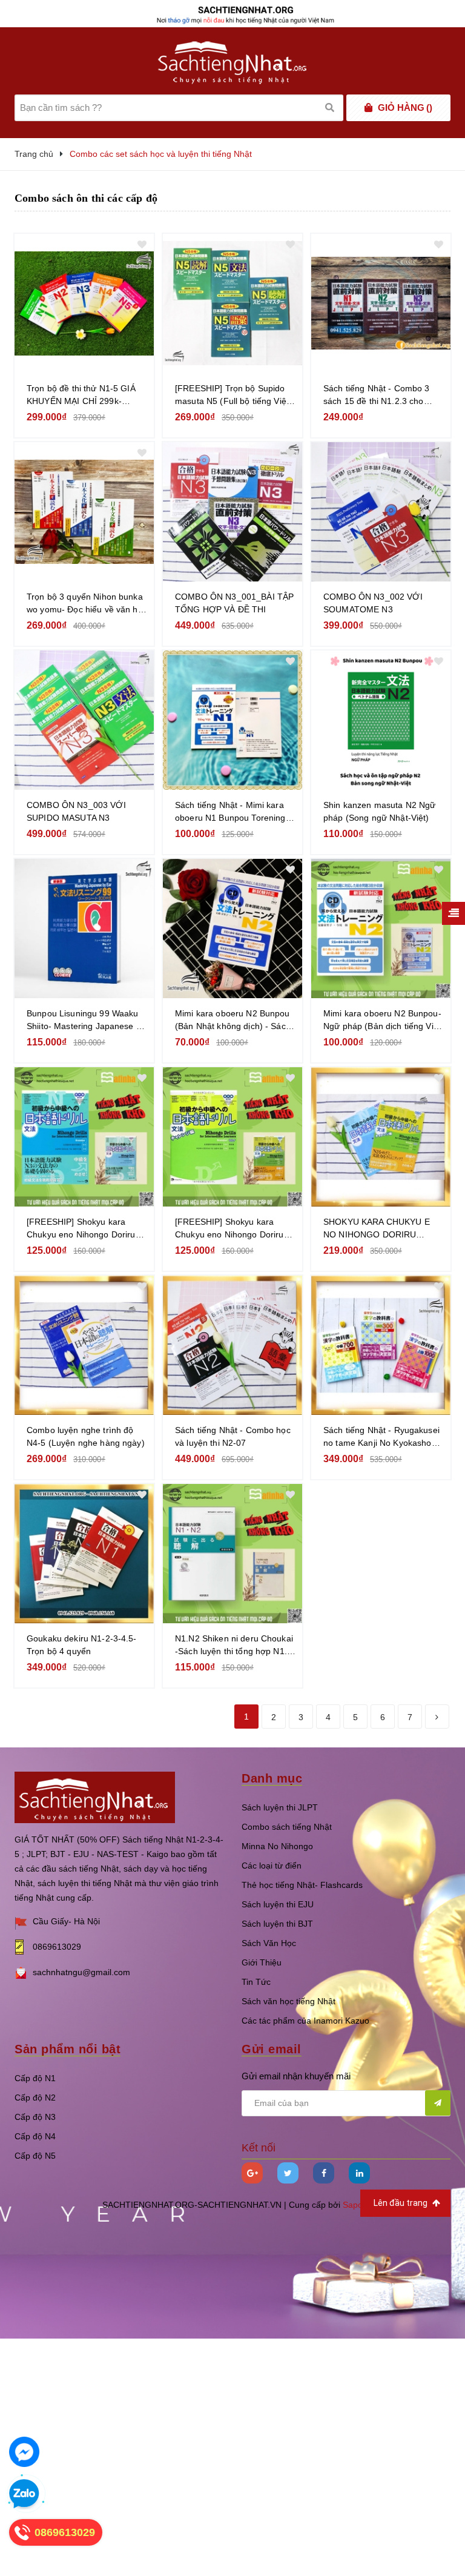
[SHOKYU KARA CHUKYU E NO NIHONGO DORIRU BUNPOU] (381, 1137)
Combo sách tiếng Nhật (287, 1827)
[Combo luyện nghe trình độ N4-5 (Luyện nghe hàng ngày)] (84, 1345)
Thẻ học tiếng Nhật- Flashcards (302, 1885)
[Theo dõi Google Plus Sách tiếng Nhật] (252, 2173)
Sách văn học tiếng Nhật (289, 2001)
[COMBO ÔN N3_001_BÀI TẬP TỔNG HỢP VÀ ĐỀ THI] (232, 512)
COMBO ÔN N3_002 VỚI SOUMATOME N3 (373, 603)
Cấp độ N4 (35, 2136)
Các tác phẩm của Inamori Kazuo (305, 2021)
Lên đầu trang (401, 2203)
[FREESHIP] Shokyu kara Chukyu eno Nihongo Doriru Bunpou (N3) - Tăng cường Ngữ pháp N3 (81, 1229)
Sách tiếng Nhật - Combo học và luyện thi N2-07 (233, 1436)
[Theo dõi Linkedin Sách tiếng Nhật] (359, 2173)
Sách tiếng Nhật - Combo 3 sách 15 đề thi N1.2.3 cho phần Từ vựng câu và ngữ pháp (377, 396)
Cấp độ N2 (35, 2098)
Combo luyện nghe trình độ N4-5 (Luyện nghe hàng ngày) (86, 1436)
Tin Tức (256, 1982)
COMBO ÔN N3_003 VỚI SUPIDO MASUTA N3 (76, 811)
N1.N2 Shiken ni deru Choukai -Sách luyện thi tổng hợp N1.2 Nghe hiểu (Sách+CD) (234, 1646)
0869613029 (57, 1947)
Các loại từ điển (272, 1866)
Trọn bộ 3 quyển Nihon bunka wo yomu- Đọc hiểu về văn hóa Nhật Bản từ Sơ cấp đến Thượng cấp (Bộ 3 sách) (87, 604)
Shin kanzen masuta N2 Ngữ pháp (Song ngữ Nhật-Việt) (380, 811)
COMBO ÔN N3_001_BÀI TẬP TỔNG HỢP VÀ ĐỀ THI (234, 603)
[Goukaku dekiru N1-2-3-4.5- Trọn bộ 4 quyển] (84, 1554)
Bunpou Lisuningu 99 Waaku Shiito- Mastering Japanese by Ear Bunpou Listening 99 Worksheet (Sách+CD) (86, 1021)
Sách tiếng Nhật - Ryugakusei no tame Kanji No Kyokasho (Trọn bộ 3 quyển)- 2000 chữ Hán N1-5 (381, 1437)
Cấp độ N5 (35, 2156)
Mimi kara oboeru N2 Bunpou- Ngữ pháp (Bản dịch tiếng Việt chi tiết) (382, 1021)
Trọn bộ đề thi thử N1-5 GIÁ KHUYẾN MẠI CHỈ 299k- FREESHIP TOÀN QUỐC (81, 396)
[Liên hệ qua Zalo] (24, 2494)
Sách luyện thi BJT (277, 1924)
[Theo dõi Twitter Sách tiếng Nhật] (288, 2173)
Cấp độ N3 (35, 2117)
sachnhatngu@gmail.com (81, 1972)
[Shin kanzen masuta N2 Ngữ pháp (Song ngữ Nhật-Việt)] (381, 720)
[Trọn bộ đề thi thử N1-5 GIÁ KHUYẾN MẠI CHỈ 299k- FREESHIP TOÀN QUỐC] (84, 303)
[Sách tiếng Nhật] (95, 1797)
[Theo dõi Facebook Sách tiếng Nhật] (324, 2173)
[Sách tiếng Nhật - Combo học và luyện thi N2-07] (232, 1345)
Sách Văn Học (269, 1943)
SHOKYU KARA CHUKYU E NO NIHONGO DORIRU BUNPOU (377, 1229)
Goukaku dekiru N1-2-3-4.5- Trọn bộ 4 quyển (82, 1645)
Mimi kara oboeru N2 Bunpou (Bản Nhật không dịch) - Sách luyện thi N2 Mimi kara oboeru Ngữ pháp (234, 1021)
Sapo (353, 2205)
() (405, 108)
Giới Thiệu (262, 1962)
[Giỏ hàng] (368, 108)
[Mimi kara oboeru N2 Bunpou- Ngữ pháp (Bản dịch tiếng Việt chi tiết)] (381, 929)
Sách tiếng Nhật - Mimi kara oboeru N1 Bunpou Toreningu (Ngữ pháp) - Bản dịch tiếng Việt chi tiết (233, 812)
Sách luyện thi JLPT (280, 1807)
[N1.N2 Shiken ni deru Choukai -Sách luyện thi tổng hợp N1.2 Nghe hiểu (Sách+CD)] (232, 1554)
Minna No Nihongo (277, 1846)
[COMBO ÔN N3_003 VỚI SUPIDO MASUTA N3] (84, 720)
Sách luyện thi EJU (278, 1904)
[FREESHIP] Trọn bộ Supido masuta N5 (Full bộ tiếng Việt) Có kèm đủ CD (233, 396)
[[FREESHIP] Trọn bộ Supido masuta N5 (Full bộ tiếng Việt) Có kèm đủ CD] (232, 303)
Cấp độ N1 (35, 2078)
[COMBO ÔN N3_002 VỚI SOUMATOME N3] (381, 512)
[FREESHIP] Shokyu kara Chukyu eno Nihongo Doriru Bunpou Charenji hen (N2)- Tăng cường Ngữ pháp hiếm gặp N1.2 (230, 1229)
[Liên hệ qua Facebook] (24, 2452)
